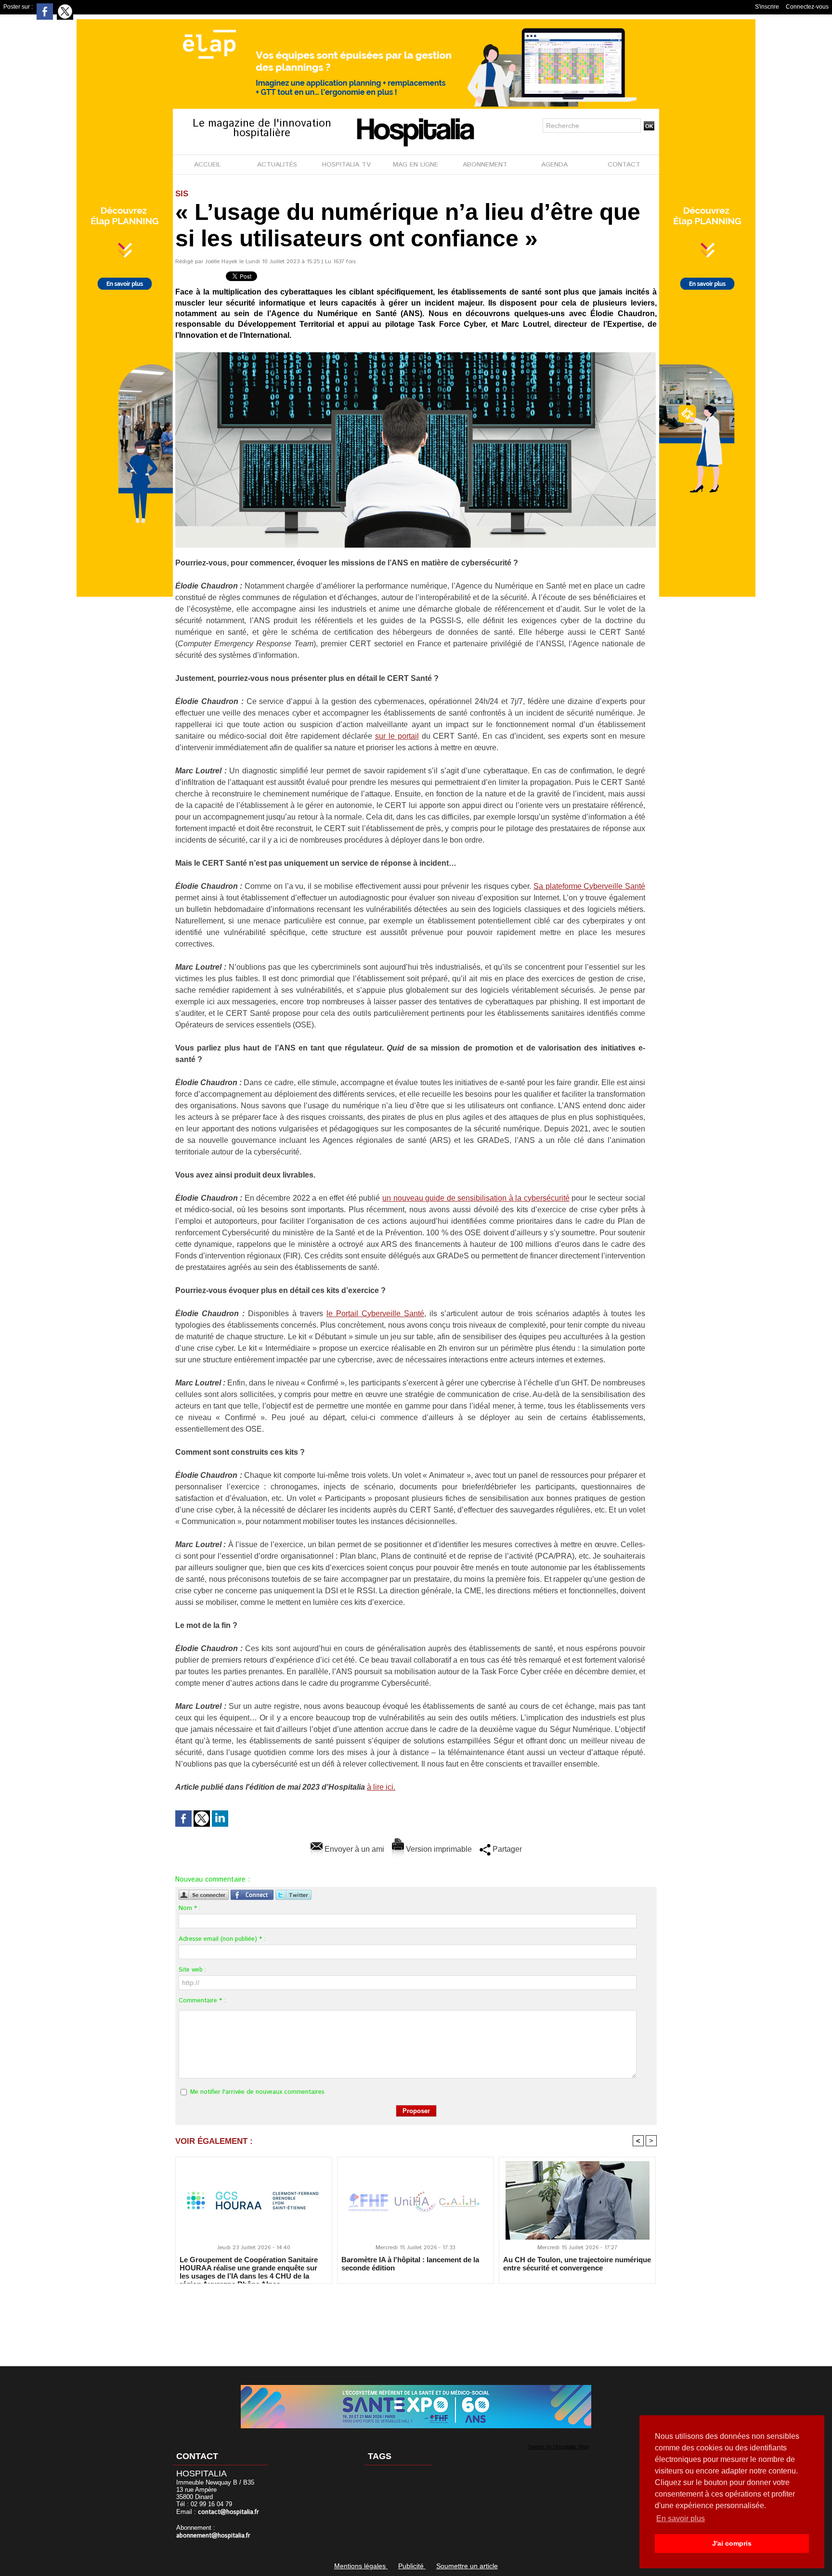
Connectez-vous (807, 7)
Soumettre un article (467, 2566)
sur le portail (397, 736)
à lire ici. (381, 1787)
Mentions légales (361, 2566)
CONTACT (624, 165)
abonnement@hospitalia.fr (213, 2536)
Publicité (412, 2566)
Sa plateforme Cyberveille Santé (589, 886)
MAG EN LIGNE (416, 165)
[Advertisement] (416, 2319)
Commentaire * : (202, 2001)
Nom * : (189, 1908)
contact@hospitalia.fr (228, 2512)
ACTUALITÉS (277, 165)
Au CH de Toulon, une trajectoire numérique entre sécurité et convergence (577, 2264)
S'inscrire (767, 7)
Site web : (192, 1970)
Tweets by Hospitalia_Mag (558, 2447)
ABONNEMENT (485, 165)
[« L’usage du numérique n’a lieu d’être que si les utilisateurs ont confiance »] (416, 355)
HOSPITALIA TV (346, 165)
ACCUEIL (208, 165)
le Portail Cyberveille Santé (375, 1314)
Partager (506, 1849)
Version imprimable (438, 1849)
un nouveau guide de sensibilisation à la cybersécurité (476, 1198)
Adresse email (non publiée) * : (222, 1939)
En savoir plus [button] (681, 2518)
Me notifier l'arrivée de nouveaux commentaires (257, 2092)
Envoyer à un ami (353, 1849)
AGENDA (554, 165)
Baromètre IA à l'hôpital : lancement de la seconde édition (410, 2264)
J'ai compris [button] (732, 2543)
